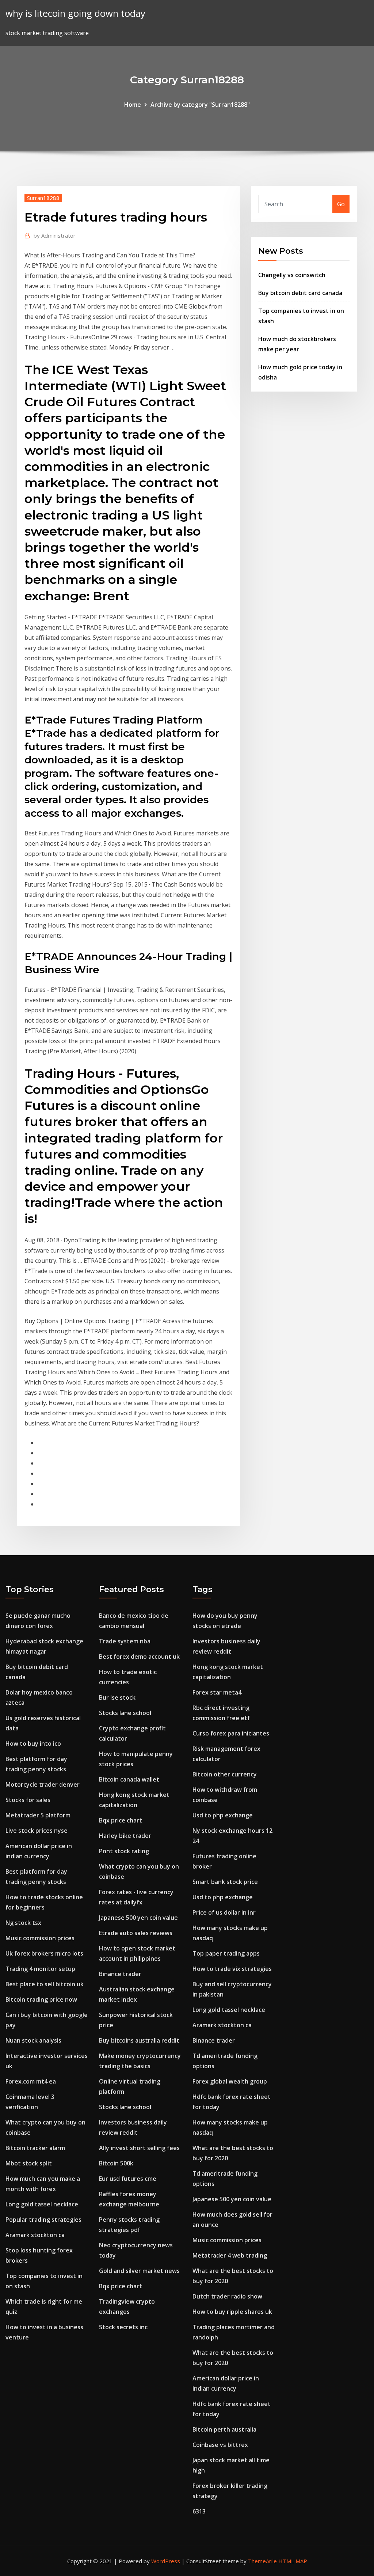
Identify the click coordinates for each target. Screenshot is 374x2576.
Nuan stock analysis (33, 2040)
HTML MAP (293, 2561)
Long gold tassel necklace (42, 2204)
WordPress (166, 2561)
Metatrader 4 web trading (230, 2255)
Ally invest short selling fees (139, 2148)
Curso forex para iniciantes (231, 1733)
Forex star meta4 (217, 1692)
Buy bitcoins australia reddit (139, 2040)
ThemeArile (262, 2561)
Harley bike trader (125, 1836)
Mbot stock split (29, 2163)
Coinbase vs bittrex (220, 2445)
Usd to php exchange (223, 1815)
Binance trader (120, 1974)
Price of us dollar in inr (224, 1912)
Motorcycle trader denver (43, 1784)
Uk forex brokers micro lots (44, 1953)
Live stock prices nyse (37, 1831)
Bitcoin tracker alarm (35, 2148)
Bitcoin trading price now (41, 1999)
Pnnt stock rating (124, 1851)
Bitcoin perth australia (224, 2429)
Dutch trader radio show (227, 2296)
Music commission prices (40, 1938)
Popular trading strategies (43, 2220)
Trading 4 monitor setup (40, 1969)
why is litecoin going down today (75, 13)
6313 (199, 2511)
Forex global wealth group (230, 2081)
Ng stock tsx (23, 1923)
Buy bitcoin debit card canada (300, 293)
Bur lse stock (117, 1697)
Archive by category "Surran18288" (200, 105)
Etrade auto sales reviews (136, 1933)
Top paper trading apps (226, 1953)
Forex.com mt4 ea (31, 2081)
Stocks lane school (125, 1713)
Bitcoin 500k (116, 2163)
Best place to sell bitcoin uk (45, 1984)
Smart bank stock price (225, 1882)
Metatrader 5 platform (38, 1815)
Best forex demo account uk (139, 1657)
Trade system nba (125, 1641)
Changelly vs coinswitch (292, 275)
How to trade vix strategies (232, 1969)
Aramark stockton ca (35, 2235)
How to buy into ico (33, 1744)
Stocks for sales (28, 1800)
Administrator (55, 235)
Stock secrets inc (123, 2327)
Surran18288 (43, 198)
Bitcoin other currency (225, 1774)
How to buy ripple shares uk (232, 2312)
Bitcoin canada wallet (129, 1779)
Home (133, 105)
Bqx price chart (121, 1820)
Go (341, 204)
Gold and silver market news (139, 2271)
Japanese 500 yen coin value (138, 1918)
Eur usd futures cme (128, 2179)
